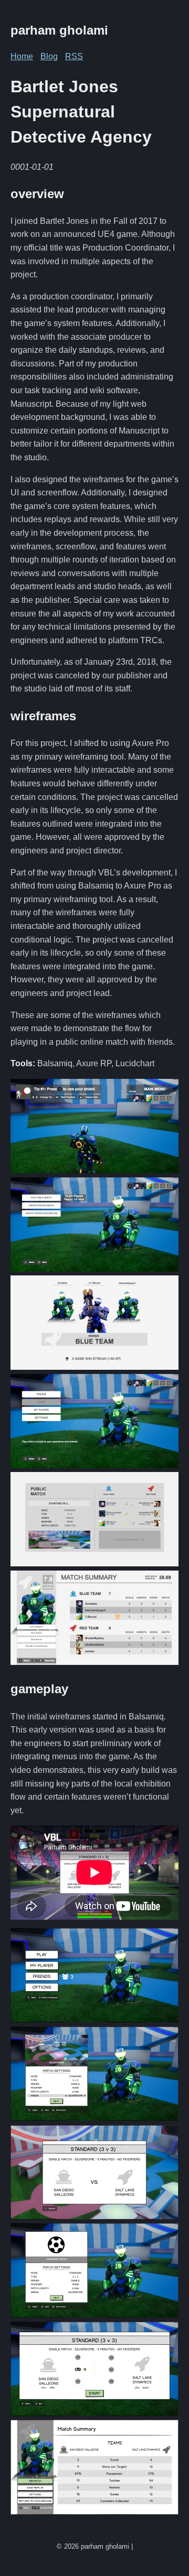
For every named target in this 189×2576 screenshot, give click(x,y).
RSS (74, 56)
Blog (49, 56)
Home (22, 56)
